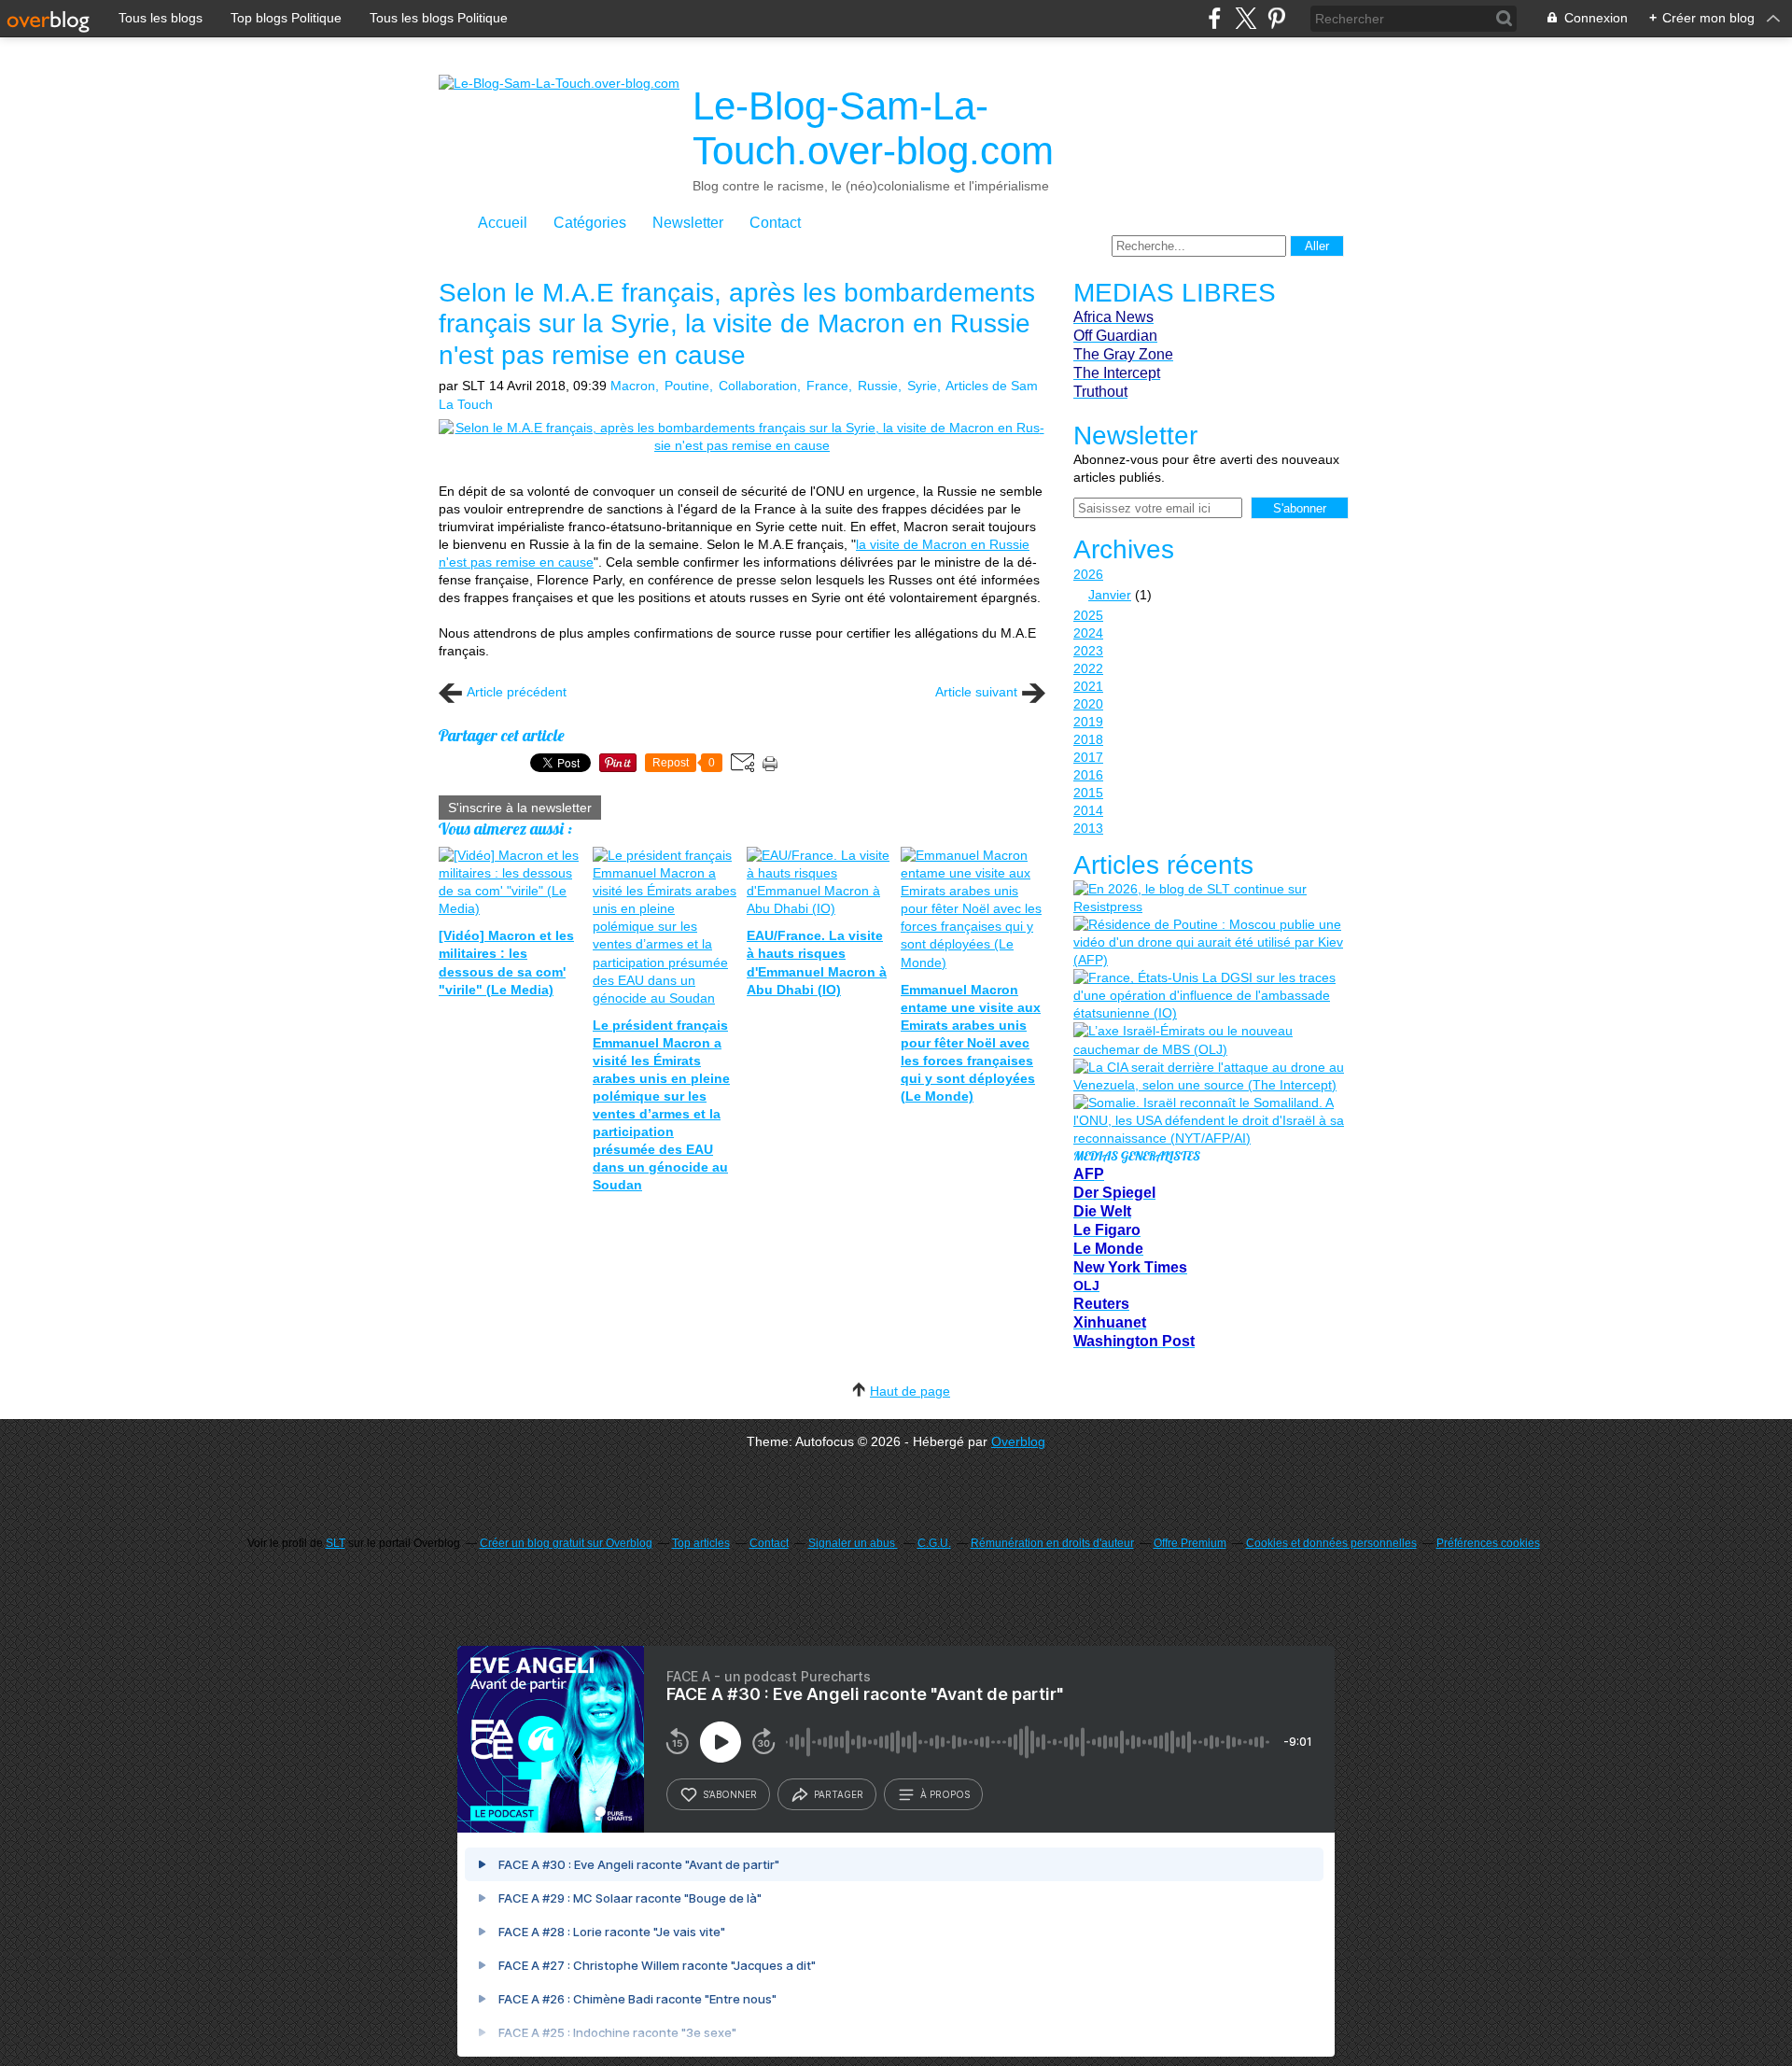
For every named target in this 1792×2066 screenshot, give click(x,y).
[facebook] (1215, 18)
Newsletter (688, 223)
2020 (1088, 704)
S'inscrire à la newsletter (520, 808)
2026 (1088, 574)
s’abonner (730, 1794)
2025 (1088, 615)
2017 (1088, 757)
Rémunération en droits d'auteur (1052, 1543)
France (827, 386)
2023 (1088, 651)
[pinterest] (1276, 18)
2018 (1088, 739)
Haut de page (910, 1391)
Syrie (922, 386)
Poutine (687, 386)
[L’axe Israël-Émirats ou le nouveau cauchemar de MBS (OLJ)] (1209, 1040)
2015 (1088, 793)
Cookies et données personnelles (1331, 1543)
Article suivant (976, 692)
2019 (1088, 722)
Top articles (701, 1543)
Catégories (590, 223)
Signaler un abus (853, 1543)
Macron (633, 386)
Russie (878, 386)
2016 (1088, 775)
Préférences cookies (1488, 1543)
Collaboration (758, 386)
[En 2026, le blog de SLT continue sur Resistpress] (1209, 898)
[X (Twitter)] (1246, 18)
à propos (945, 1794)
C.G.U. (934, 1543)
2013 (1088, 828)
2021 (1088, 686)
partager (839, 1794)
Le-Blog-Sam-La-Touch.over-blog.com (873, 128)
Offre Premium (1190, 1543)
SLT (336, 1543)
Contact (775, 223)
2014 (1088, 810)
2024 (1088, 633)
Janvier (1110, 595)
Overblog (1018, 1441)
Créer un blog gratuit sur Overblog (566, 1543)
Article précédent (517, 692)
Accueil (503, 223)
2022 (1088, 668)
